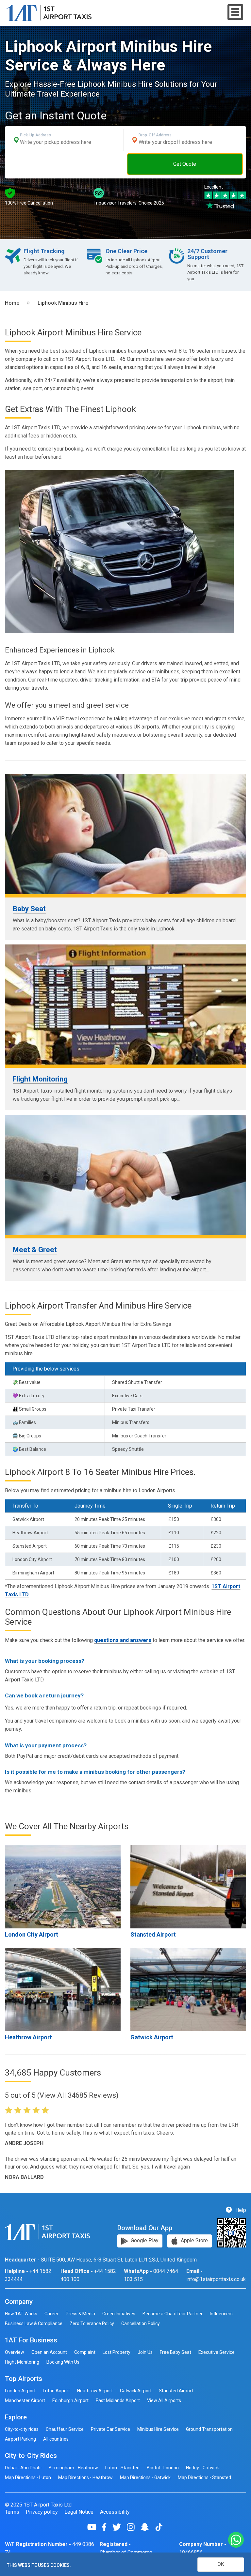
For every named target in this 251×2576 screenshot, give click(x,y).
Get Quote (185, 164)
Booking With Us (63, 2362)
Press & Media (80, 2314)
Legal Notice (79, 2512)
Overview (15, 2352)
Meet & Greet (35, 1250)
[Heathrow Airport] (63, 1989)
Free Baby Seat (176, 2352)
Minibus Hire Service (158, 2429)
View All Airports (164, 2400)
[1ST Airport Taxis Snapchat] (147, 2527)
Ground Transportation (209, 2429)
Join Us (145, 2352)
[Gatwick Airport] (188, 1989)
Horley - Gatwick (202, 2468)
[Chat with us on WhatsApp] (236, 2540)
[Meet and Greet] (125, 1175)
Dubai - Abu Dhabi (23, 2468)
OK (221, 2564)
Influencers (221, 2314)
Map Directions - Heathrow (85, 2477)
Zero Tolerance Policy (92, 2323)
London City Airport (32, 1934)
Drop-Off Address (155, 135)
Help (240, 2210)
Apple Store (194, 2240)
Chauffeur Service (65, 2429)
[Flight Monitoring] (125, 1005)
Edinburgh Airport (70, 2400)
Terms (12, 2512)
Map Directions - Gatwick (145, 2477)
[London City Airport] (63, 1887)
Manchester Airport (25, 2400)
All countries (56, 2439)
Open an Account (49, 2352)
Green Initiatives (119, 2314)
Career (51, 2314)
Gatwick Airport (152, 2037)
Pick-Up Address (35, 135)
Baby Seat (29, 909)
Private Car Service (110, 2429)
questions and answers (123, 1640)
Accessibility (115, 2512)
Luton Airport (56, 2391)
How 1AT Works (21, 2314)
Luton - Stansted (122, 2468)
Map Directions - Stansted (204, 2477)
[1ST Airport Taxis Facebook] (107, 2527)
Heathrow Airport (28, 2037)
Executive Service (217, 2352)
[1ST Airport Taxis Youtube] (94, 2527)
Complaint (85, 2352)
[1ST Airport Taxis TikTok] (159, 2527)
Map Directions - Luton (28, 2477)
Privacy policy (42, 2512)
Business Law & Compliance (34, 2323)
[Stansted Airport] (188, 1887)
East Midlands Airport (118, 2400)
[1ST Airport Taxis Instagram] (133, 2527)
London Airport (20, 2391)
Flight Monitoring (40, 1079)
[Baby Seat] (125, 834)
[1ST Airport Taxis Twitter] (119, 2527)
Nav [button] (235, 12)
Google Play (144, 2240)
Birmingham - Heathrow (73, 2468)
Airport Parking (20, 2439)
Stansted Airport (153, 1934)
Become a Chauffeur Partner (173, 2314)
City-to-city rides (22, 2429)
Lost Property (117, 2352)
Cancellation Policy (141, 2323)
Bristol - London (163, 2468)
